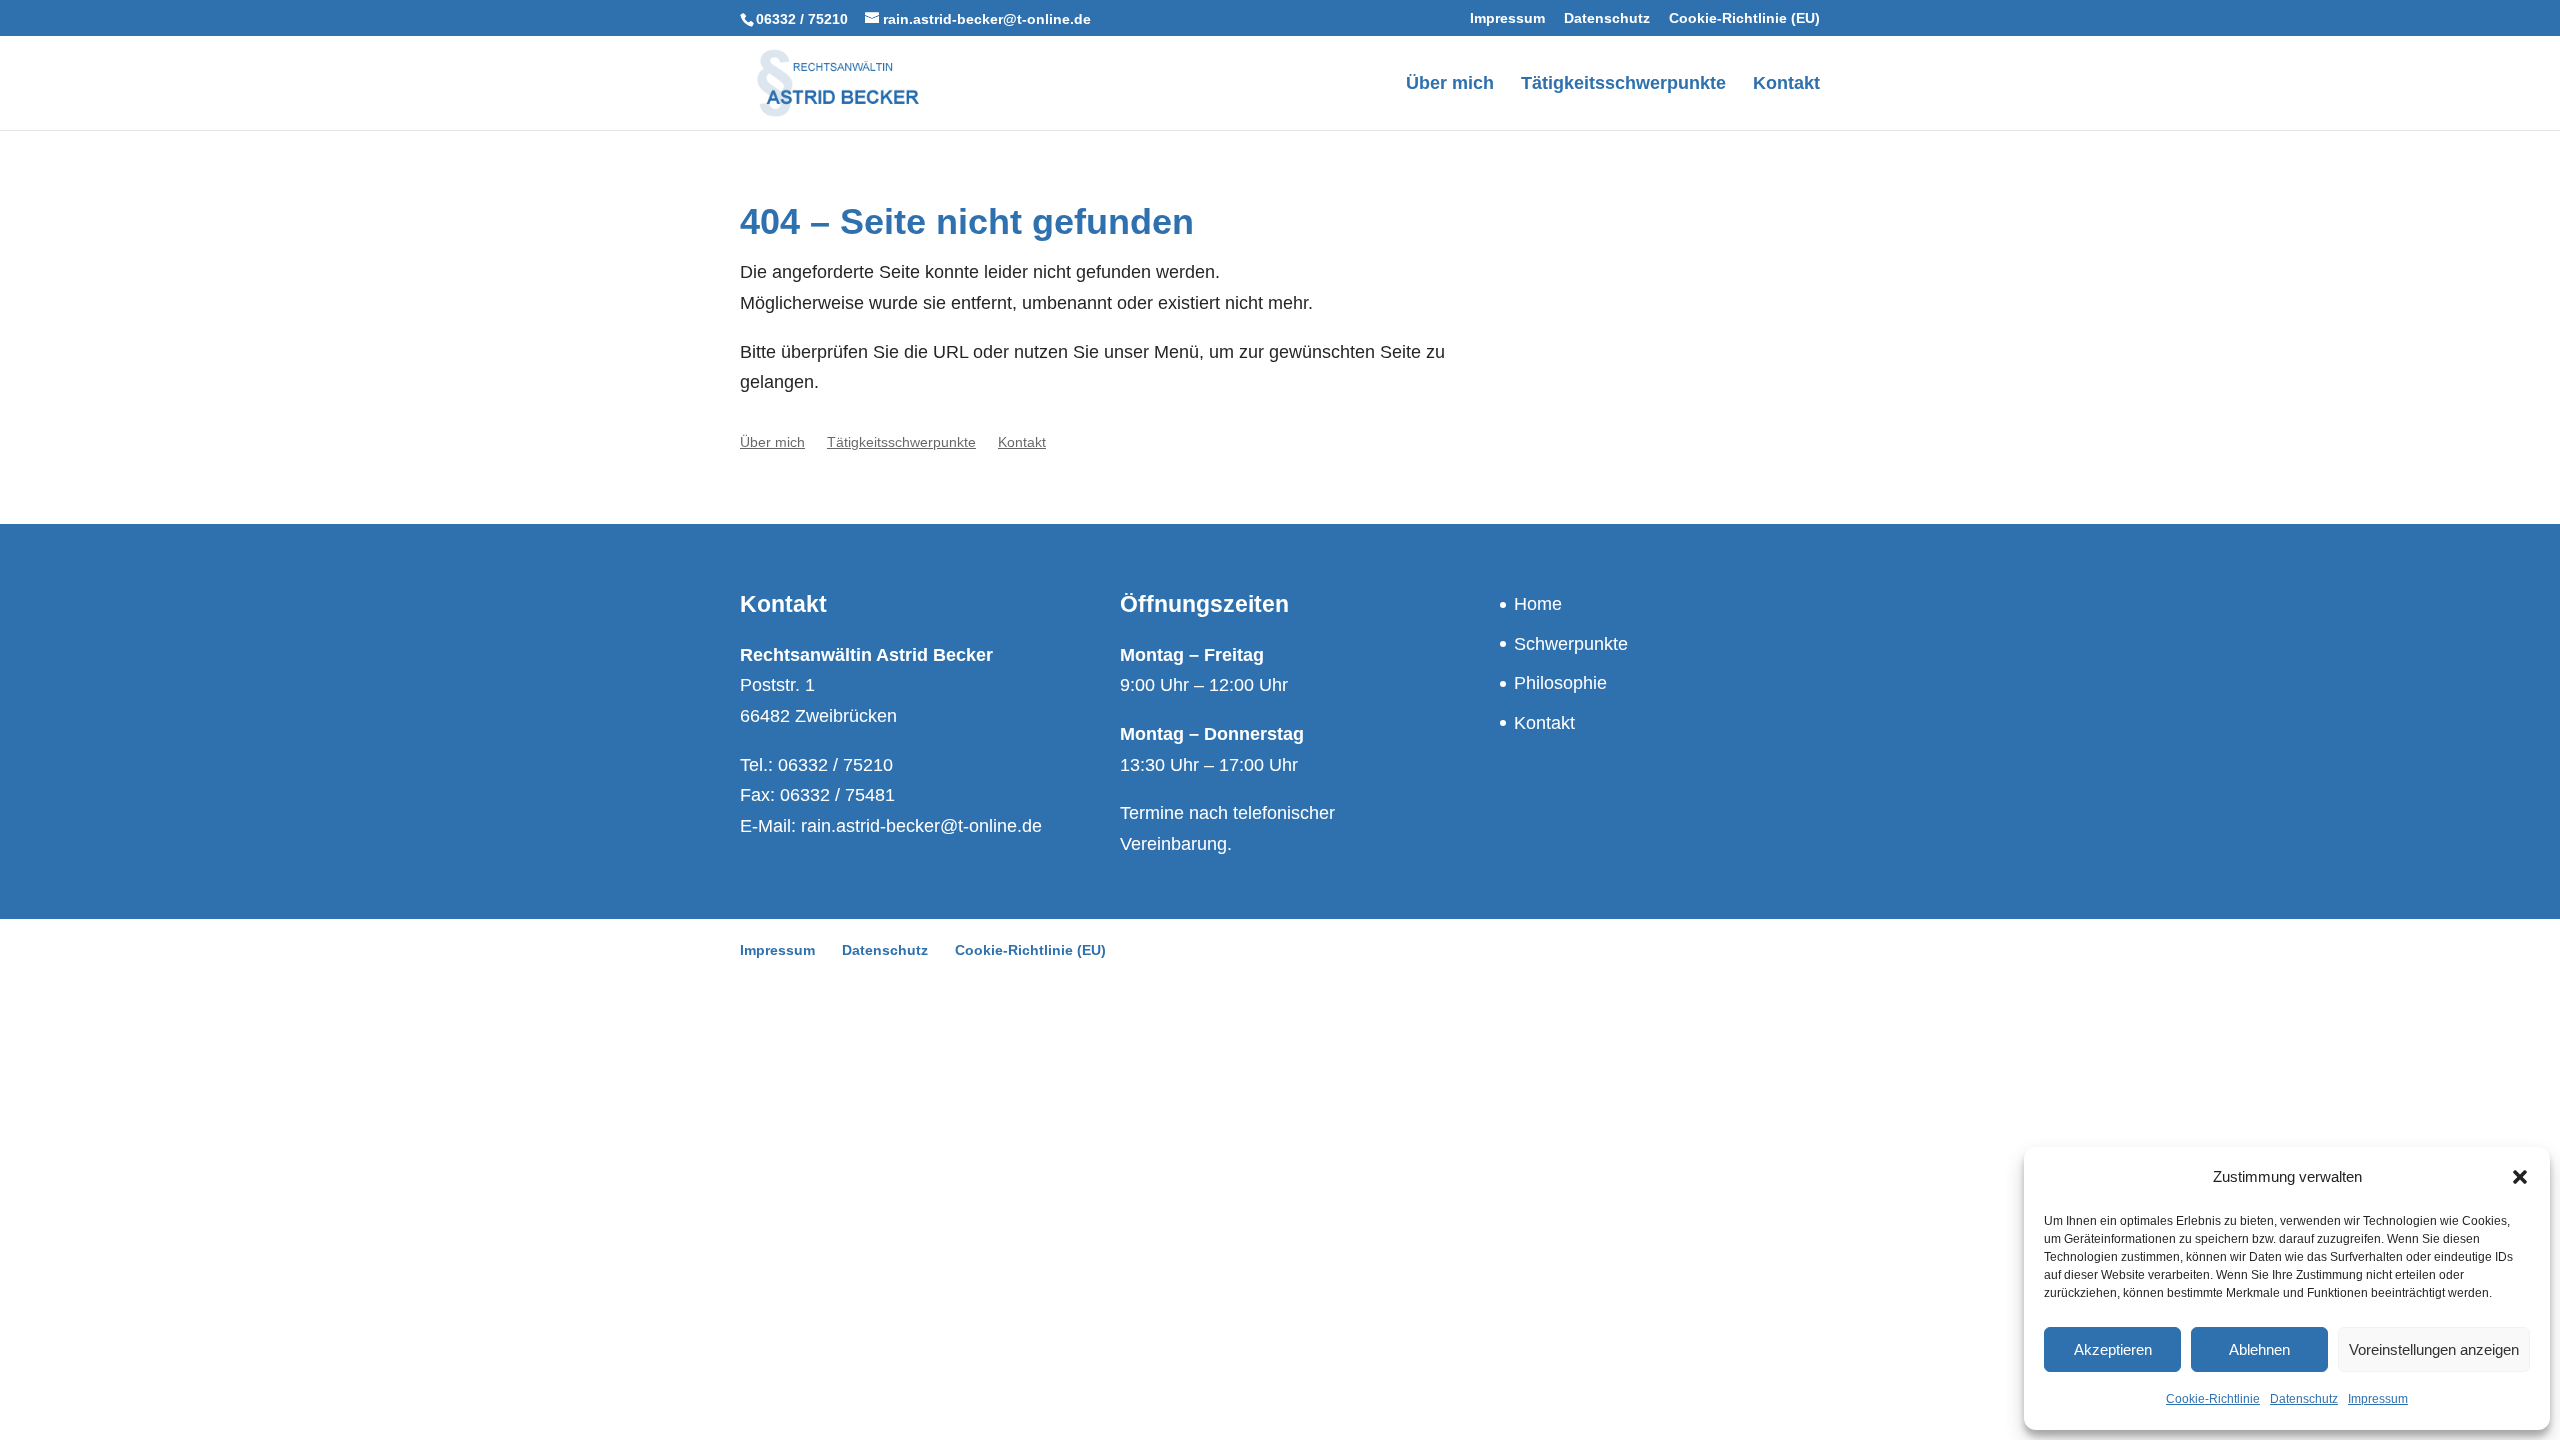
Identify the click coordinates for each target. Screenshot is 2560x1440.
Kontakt (1544, 723)
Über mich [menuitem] (1450, 84)
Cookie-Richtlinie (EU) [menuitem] (1744, 18)
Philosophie (1560, 683)
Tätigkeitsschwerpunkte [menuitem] (1623, 84)
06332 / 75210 (802, 19)
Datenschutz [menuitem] (1607, 18)
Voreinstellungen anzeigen (2434, 1349)
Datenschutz (2304, 1399)
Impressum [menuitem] (1507, 18)
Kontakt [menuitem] (1786, 84)
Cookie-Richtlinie (2213, 1399)
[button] (2520, 1177)
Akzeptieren (2113, 1349)
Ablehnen (2259, 1349)
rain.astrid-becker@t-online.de (921, 826)
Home (1538, 604)
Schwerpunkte (1571, 644)
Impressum (2378, 1399)
